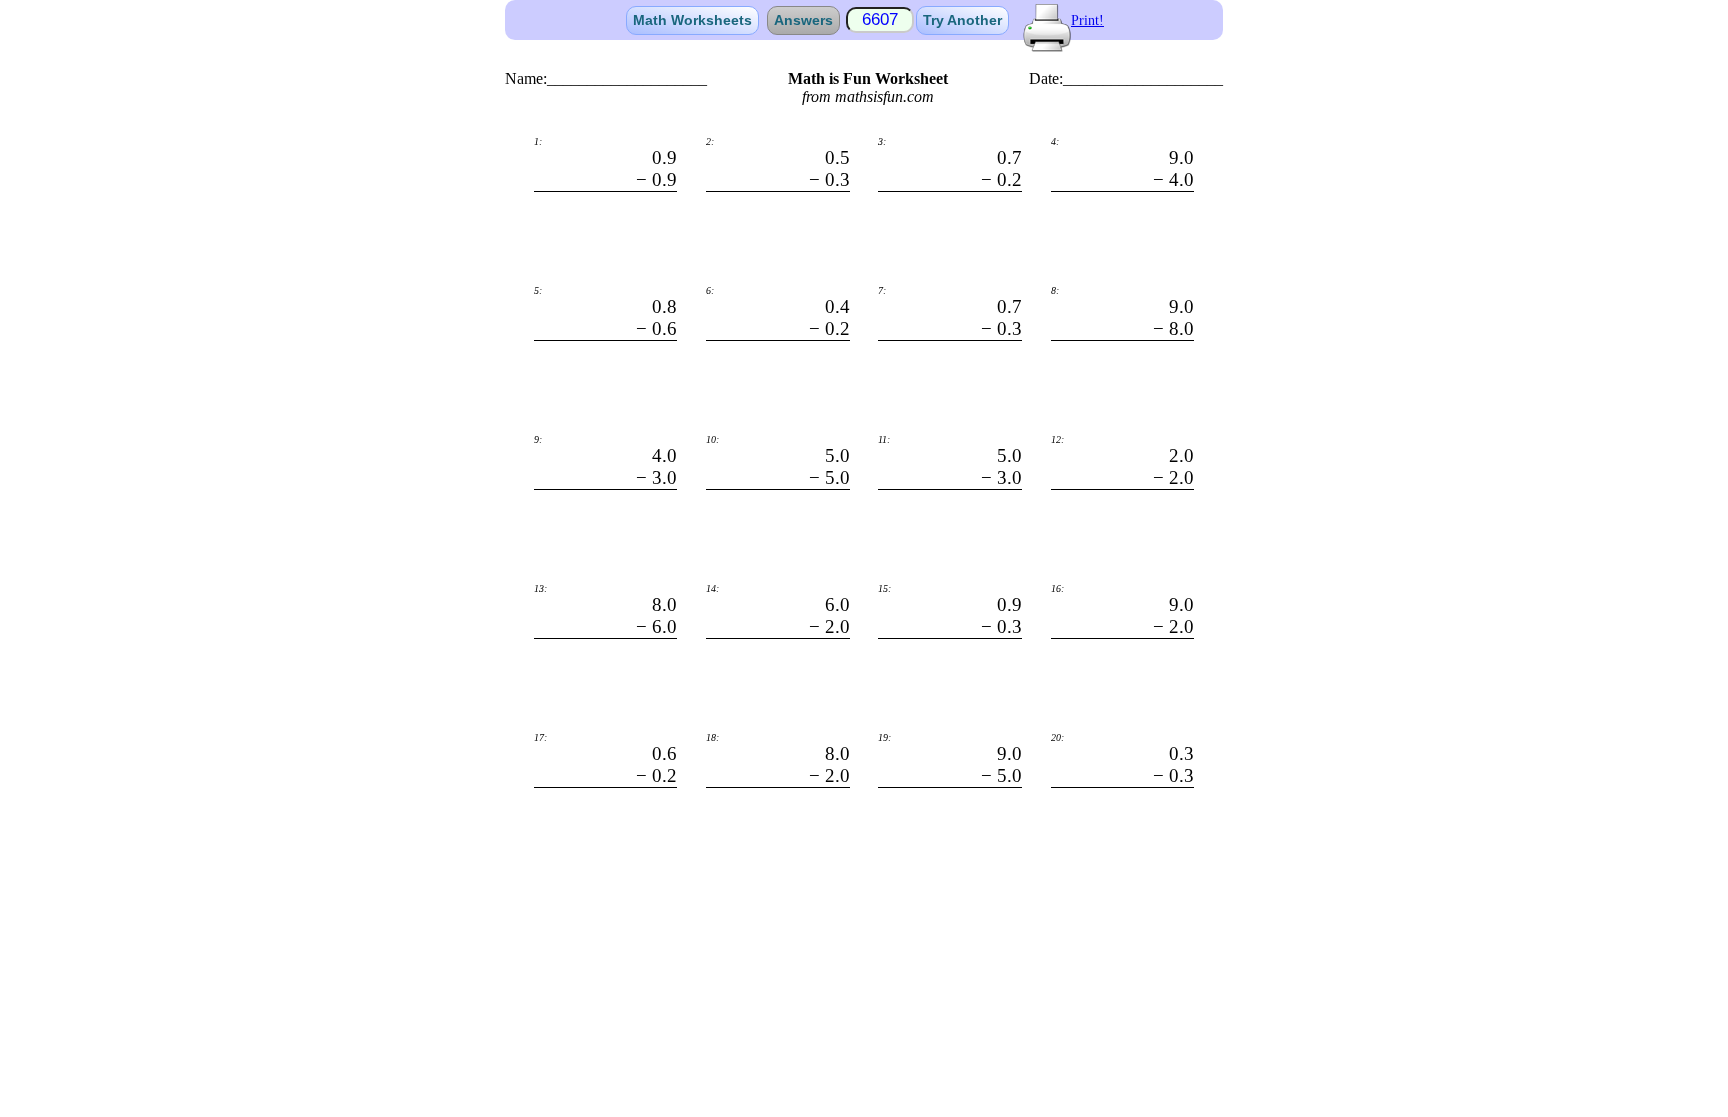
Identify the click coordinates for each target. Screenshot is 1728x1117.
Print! (1087, 20)
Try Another (962, 20)
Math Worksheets (692, 20)
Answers (803, 20)
